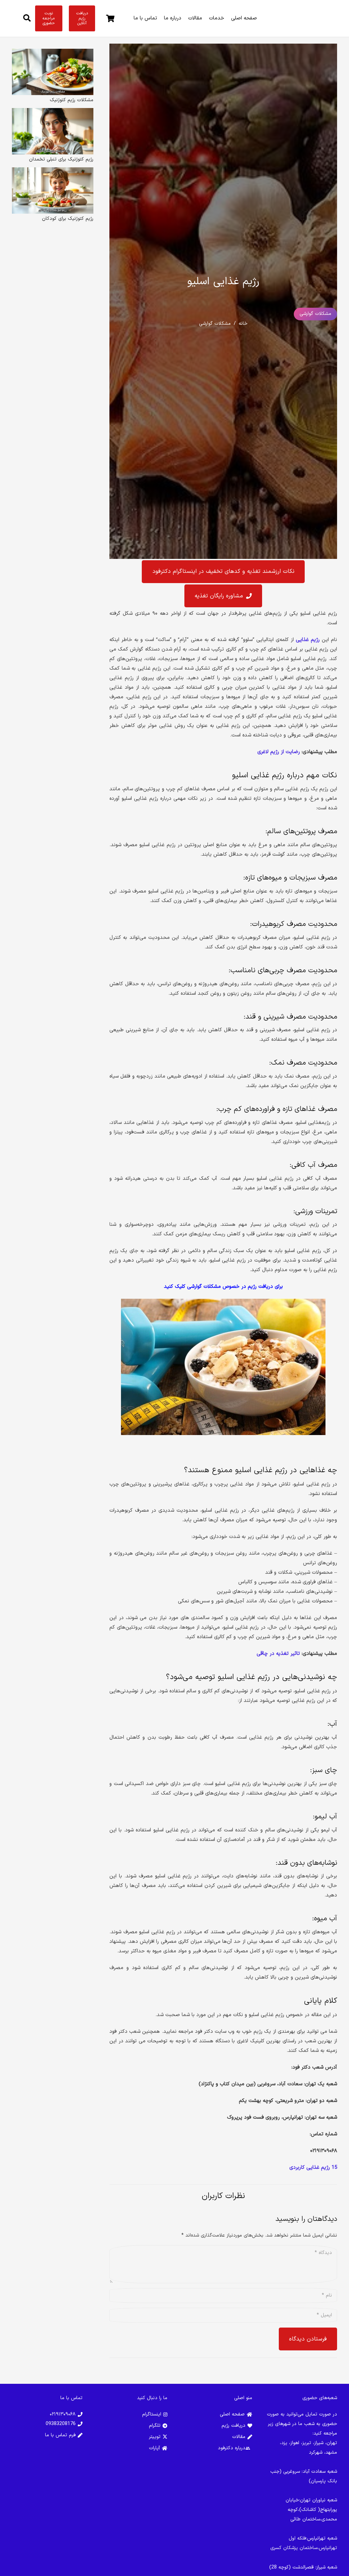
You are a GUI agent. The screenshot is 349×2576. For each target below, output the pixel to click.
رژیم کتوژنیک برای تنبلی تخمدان (61, 159)
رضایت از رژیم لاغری (279, 752)
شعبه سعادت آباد (320, 2472)
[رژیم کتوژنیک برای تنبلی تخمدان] (53, 113)
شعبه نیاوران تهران (318, 2500)
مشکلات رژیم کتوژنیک (72, 100)
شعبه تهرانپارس (322, 2538)
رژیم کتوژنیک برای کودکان (68, 219)
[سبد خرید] (110, 18)
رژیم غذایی (308, 640)
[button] (27, 18)
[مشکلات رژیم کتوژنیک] (53, 53)
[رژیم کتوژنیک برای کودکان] (53, 172)
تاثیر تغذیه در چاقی (278, 1654)
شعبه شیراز (327, 2567)
